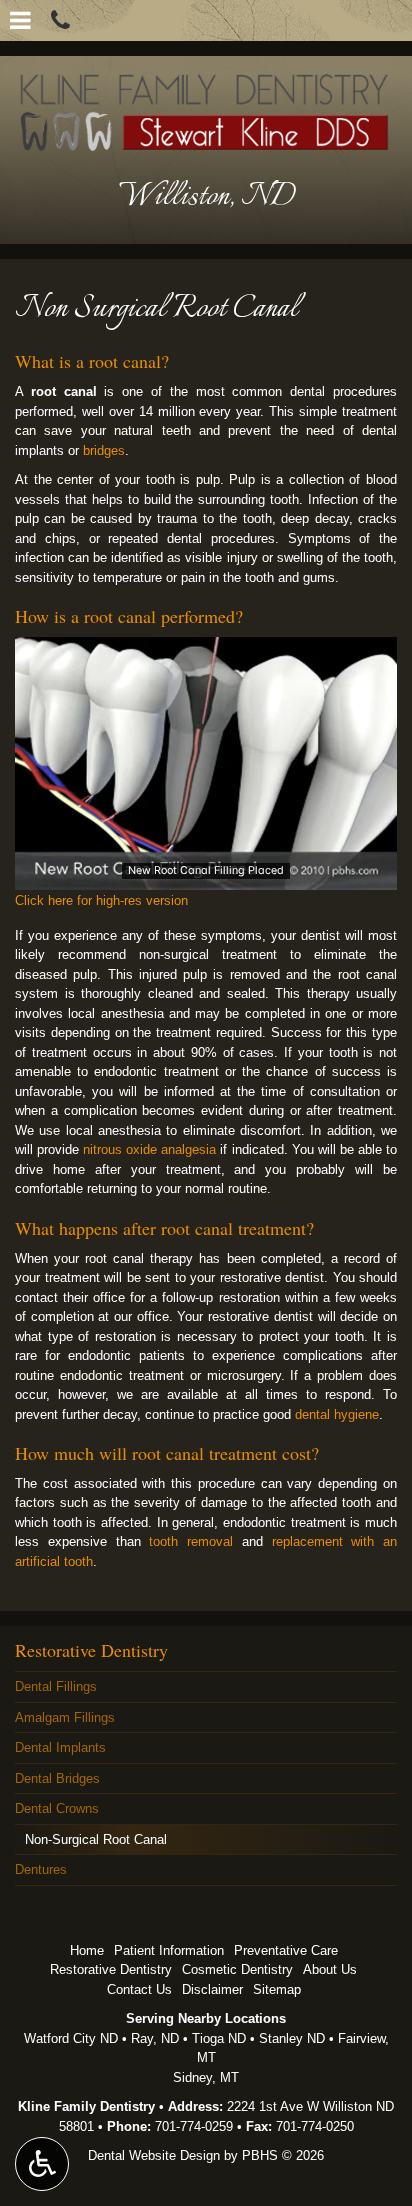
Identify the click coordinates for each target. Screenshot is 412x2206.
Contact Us (139, 1989)
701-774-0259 (194, 2126)
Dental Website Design (154, 2155)
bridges (104, 450)
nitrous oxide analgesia (149, 1149)
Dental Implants (60, 1747)
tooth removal (191, 1541)
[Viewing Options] (42, 2164)
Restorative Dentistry (91, 1650)
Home (87, 1950)
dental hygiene (337, 1414)
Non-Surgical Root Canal (96, 1839)
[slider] (205, 875)
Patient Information (169, 1950)
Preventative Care (286, 1950)
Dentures (41, 1869)
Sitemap (277, 1989)
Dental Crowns (57, 1808)
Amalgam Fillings (65, 1717)
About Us (330, 1969)
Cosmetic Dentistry (237, 1969)
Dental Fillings (56, 1686)
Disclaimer (212, 1989)
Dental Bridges (57, 1778)
